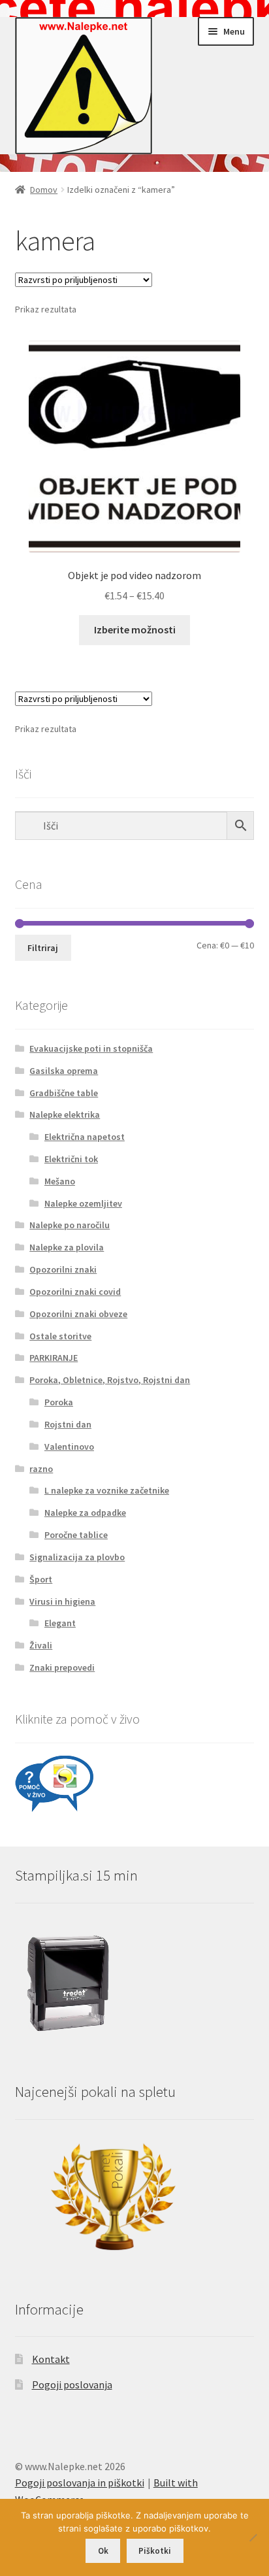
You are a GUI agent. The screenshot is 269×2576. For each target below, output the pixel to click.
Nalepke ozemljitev (83, 1203)
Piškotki (155, 2551)
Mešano (60, 1181)
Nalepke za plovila (67, 1247)
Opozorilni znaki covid (75, 1292)
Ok (103, 2551)
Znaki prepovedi (62, 1667)
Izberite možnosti (135, 629)
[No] (253, 2537)
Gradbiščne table (64, 1093)
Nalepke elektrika (65, 1114)
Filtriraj (43, 948)
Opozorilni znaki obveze (78, 1314)
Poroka (59, 1402)
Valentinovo (69, 1447)
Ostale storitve (60, 1336)
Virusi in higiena (62, 1601)
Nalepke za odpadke (85, 1513)
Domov (44, 190)
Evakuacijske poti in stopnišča (91, 1048)
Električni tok (71, 1159)
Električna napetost (85, 1137)
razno (41, 1469)
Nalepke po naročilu (70, 1225)
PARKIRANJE (54, 1358)
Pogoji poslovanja (72, 2384)
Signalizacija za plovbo (77, 1557)
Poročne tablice (76, 1535)
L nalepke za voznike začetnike (107, 1490)
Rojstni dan (68, 1424)
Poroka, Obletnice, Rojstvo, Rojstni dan (110, 1380)
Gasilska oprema (64, 1071)
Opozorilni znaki (63, 1269)
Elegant (60, 1623)
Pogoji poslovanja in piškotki (80, 2483)
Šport (41, 1579)
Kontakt (51, 2359)
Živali (41, 1645)
